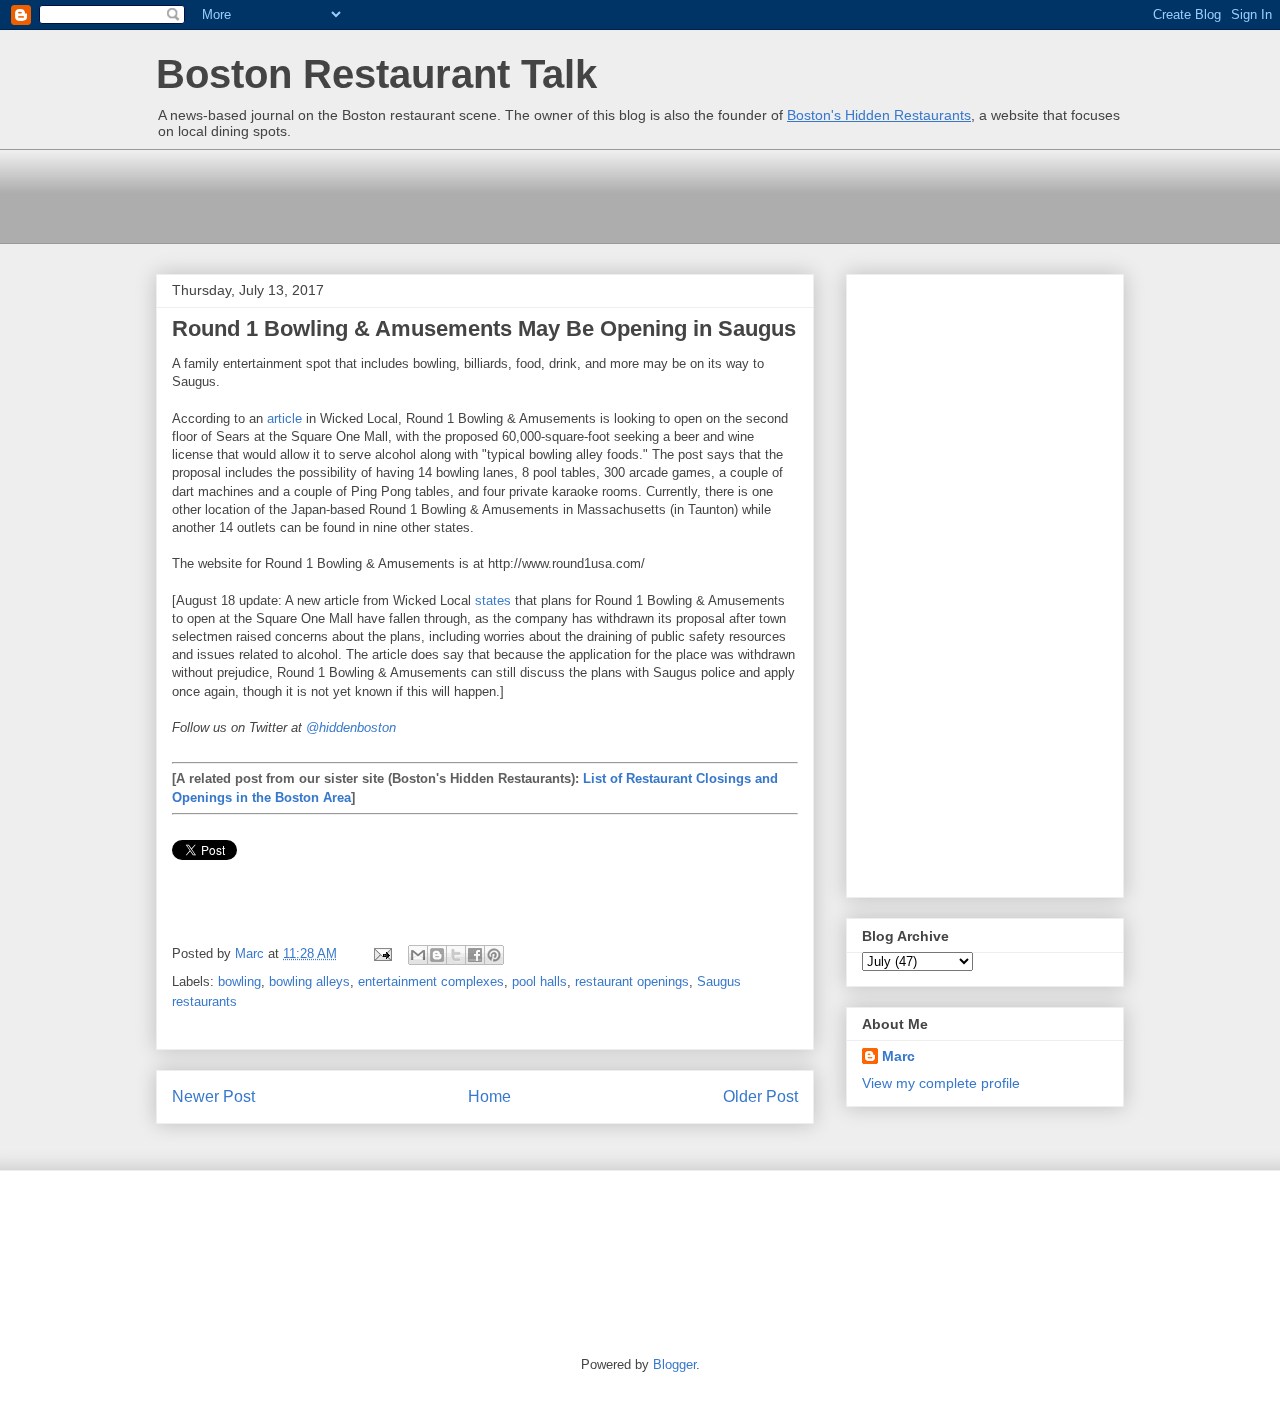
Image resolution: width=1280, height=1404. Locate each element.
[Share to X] (456, 955)
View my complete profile (941, 1083)
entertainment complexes (431, 981)
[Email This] (418, 955)
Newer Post (213, 1096)
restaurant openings (632, 981)
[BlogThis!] (437, 955)
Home (489, 1096)
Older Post (760, 1096)
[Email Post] (381, 953)
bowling (239, 981)
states (493, 600)
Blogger (674, 1364)
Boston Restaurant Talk (376, 74)
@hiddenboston (351, 727)
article (284, 418)
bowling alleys (309, 981)
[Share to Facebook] (475, 955)
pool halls (539, 981)
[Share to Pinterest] (494, 955)
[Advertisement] (520, 194)
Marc (898, 1056)
